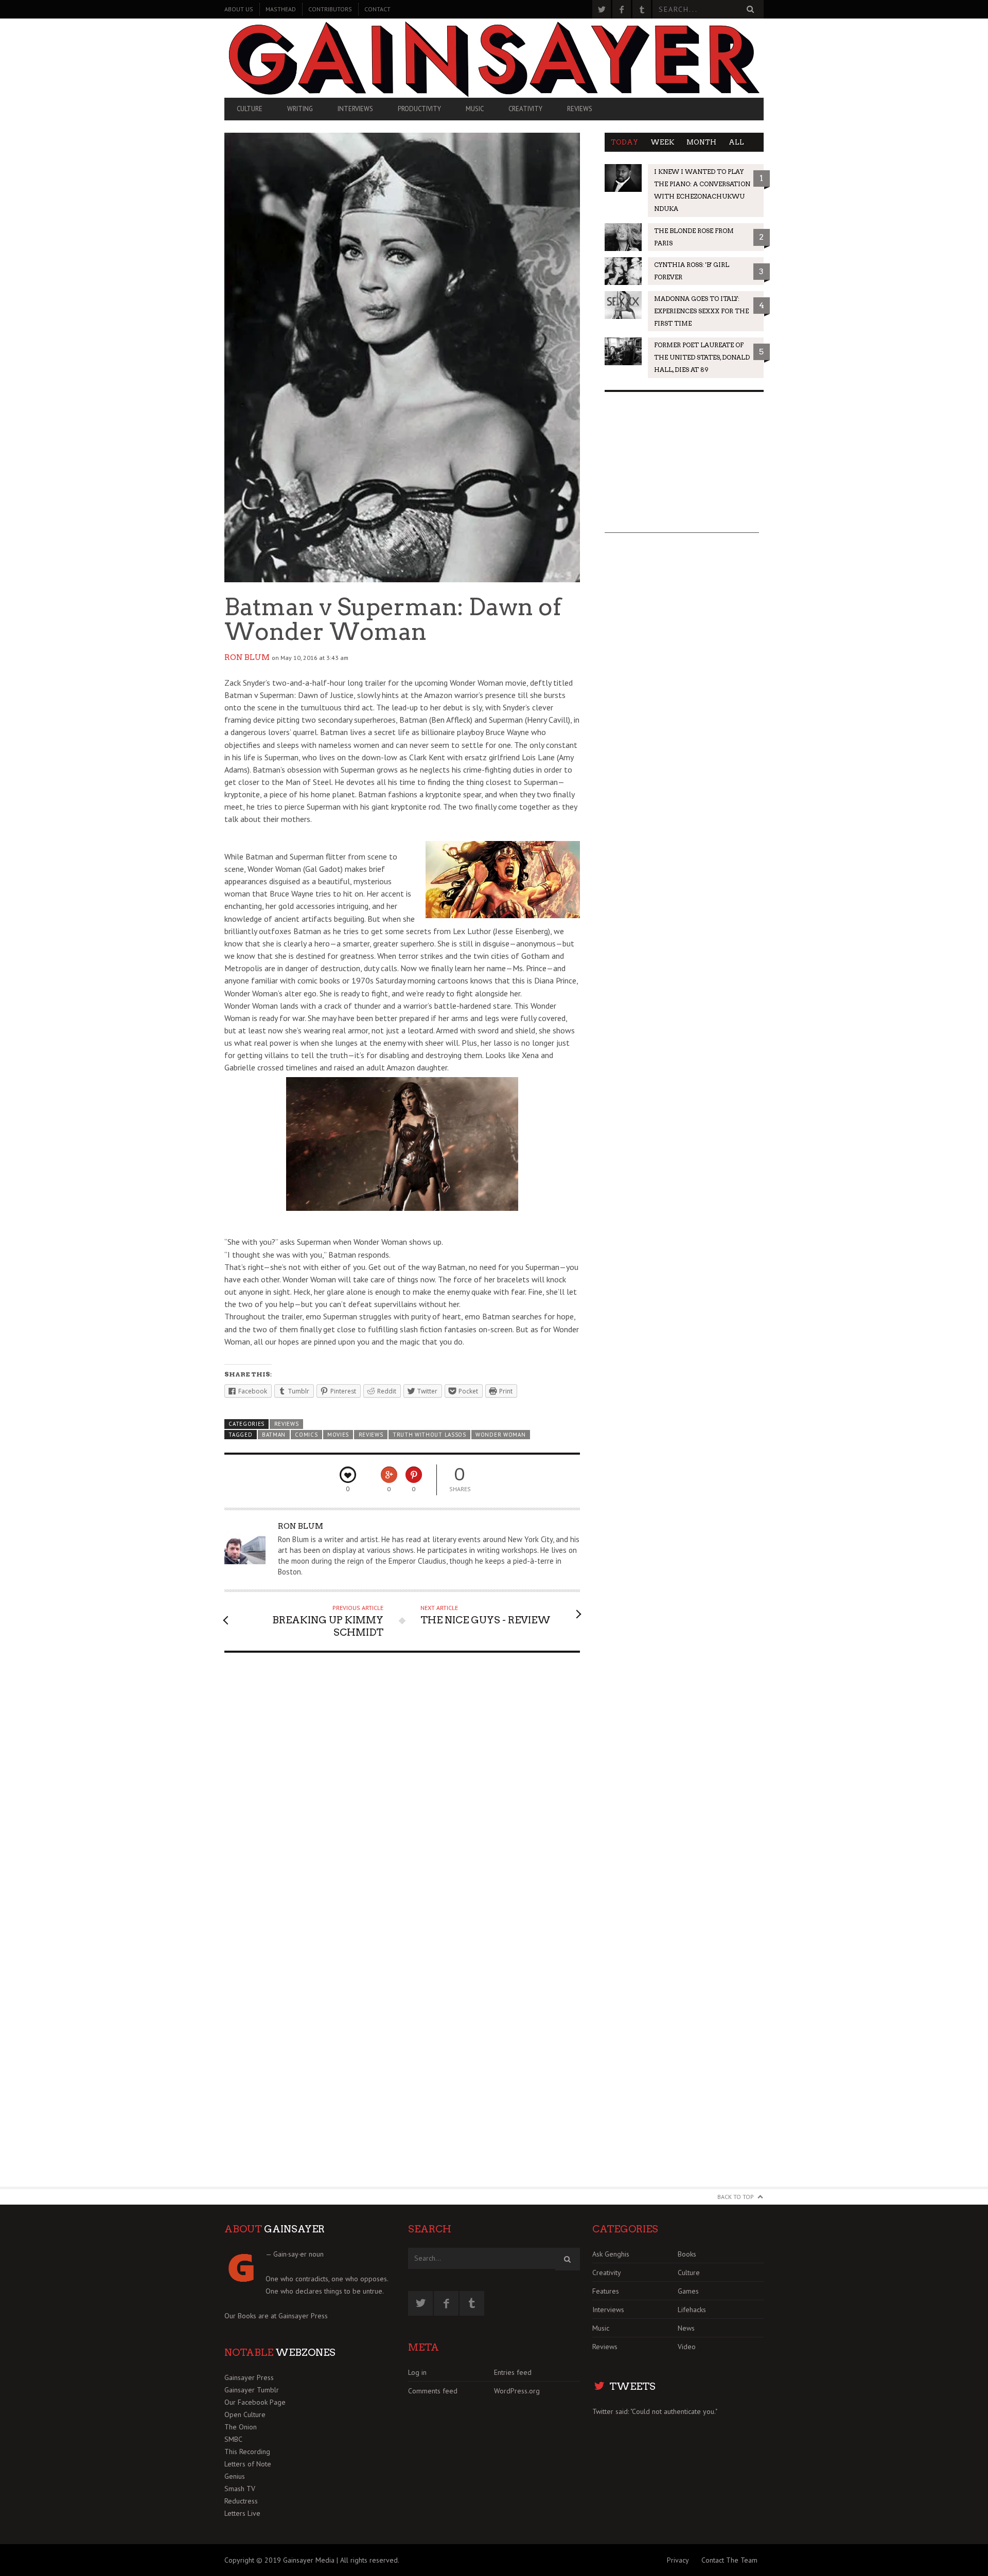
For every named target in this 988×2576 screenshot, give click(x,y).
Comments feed (433, 2391)
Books (687, 2254)
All (736, 142)
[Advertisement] (682, 469)
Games (688, 2291)
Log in (417, 2372)
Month (701, 142)
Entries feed (513, 2372)
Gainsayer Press (303, 2316)
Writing (300, 109)
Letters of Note (248, 2464)
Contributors (330, 9)
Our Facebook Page (255, 2402)
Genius (235, 2476)
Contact (377, 9)
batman (274, 1435)
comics (306, 1435)
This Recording (247, 2452)
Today (624, 142)
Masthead (281, 9)
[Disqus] (402, 1791)
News (686, 2328)
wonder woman (500, 1435)
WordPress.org (517, 2391)
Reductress (241, 2501)
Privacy (678, 2560)
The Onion (241, 2427)
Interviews (355, 109)
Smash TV (240, 2489)
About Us (239, 9)
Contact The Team (729, 2560)
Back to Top (736, 2197)
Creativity (525, 109)
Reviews (580, 109)
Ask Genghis (611, 2254)
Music (475, 109)
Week (662, 142)
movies (338, 1435)
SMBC (233, 2439)
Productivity (419, 109)
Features (606, 2291)
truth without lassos (429, 1435)
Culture (250, 109)
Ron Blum (247, 657)
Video (687, 2347)
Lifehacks (692, 2310)
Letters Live (242, 2513)
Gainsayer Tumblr (252, 2390)
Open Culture (245, 2414)
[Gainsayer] (494, 58)
